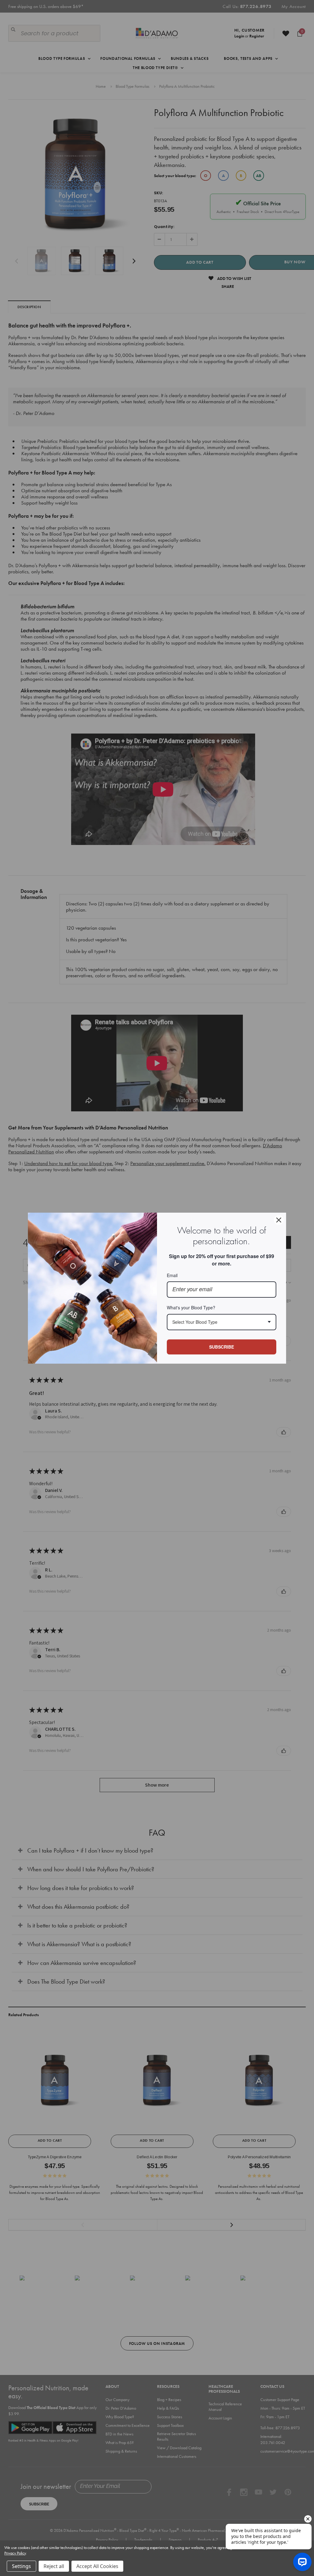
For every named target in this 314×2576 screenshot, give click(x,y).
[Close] (279, 1220)
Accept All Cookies (97, 2566)
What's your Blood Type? (191, 1307)
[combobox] (222, 1322)
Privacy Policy (15, 2553)
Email (172, 1275)
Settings (21, 2566)
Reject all (54, 2566)
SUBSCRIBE (222, 1347)
